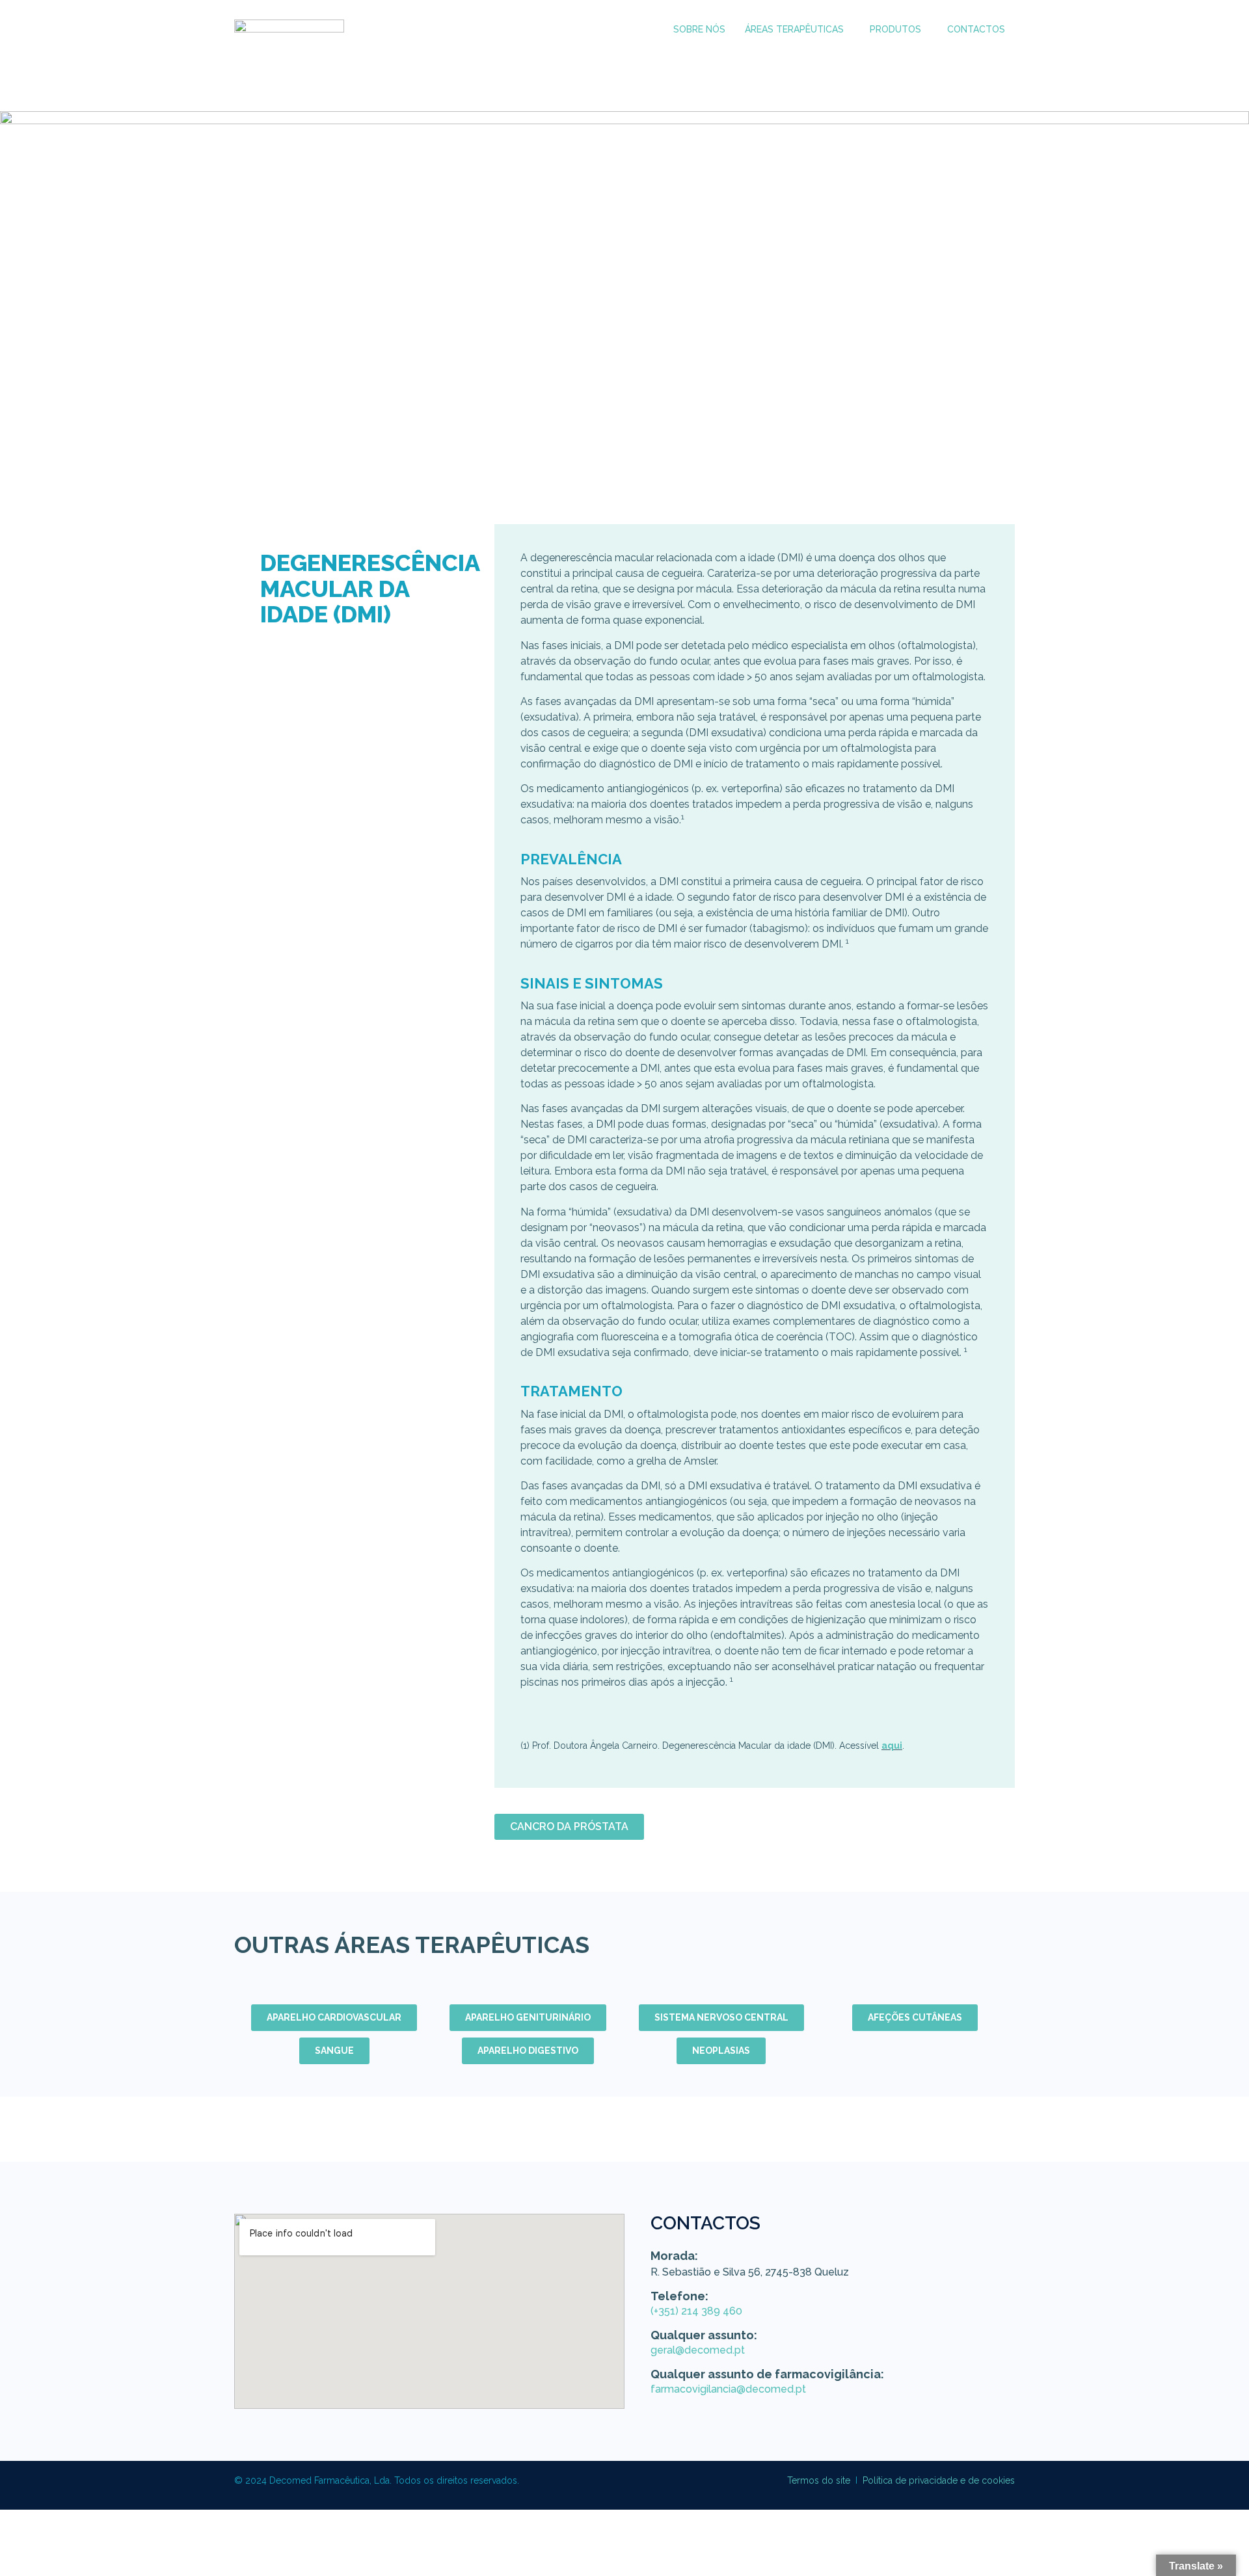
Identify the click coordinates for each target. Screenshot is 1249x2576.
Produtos (895, 29)
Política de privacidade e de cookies (939, 2480)
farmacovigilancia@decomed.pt (728, 2389)
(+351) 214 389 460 (696, 2311)
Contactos (976, 29)
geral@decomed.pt (698, 2350)
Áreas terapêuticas (794, 29)
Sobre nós (699, 29)
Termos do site (819, 2480)
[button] (798, 30)
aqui (892, 1746)
